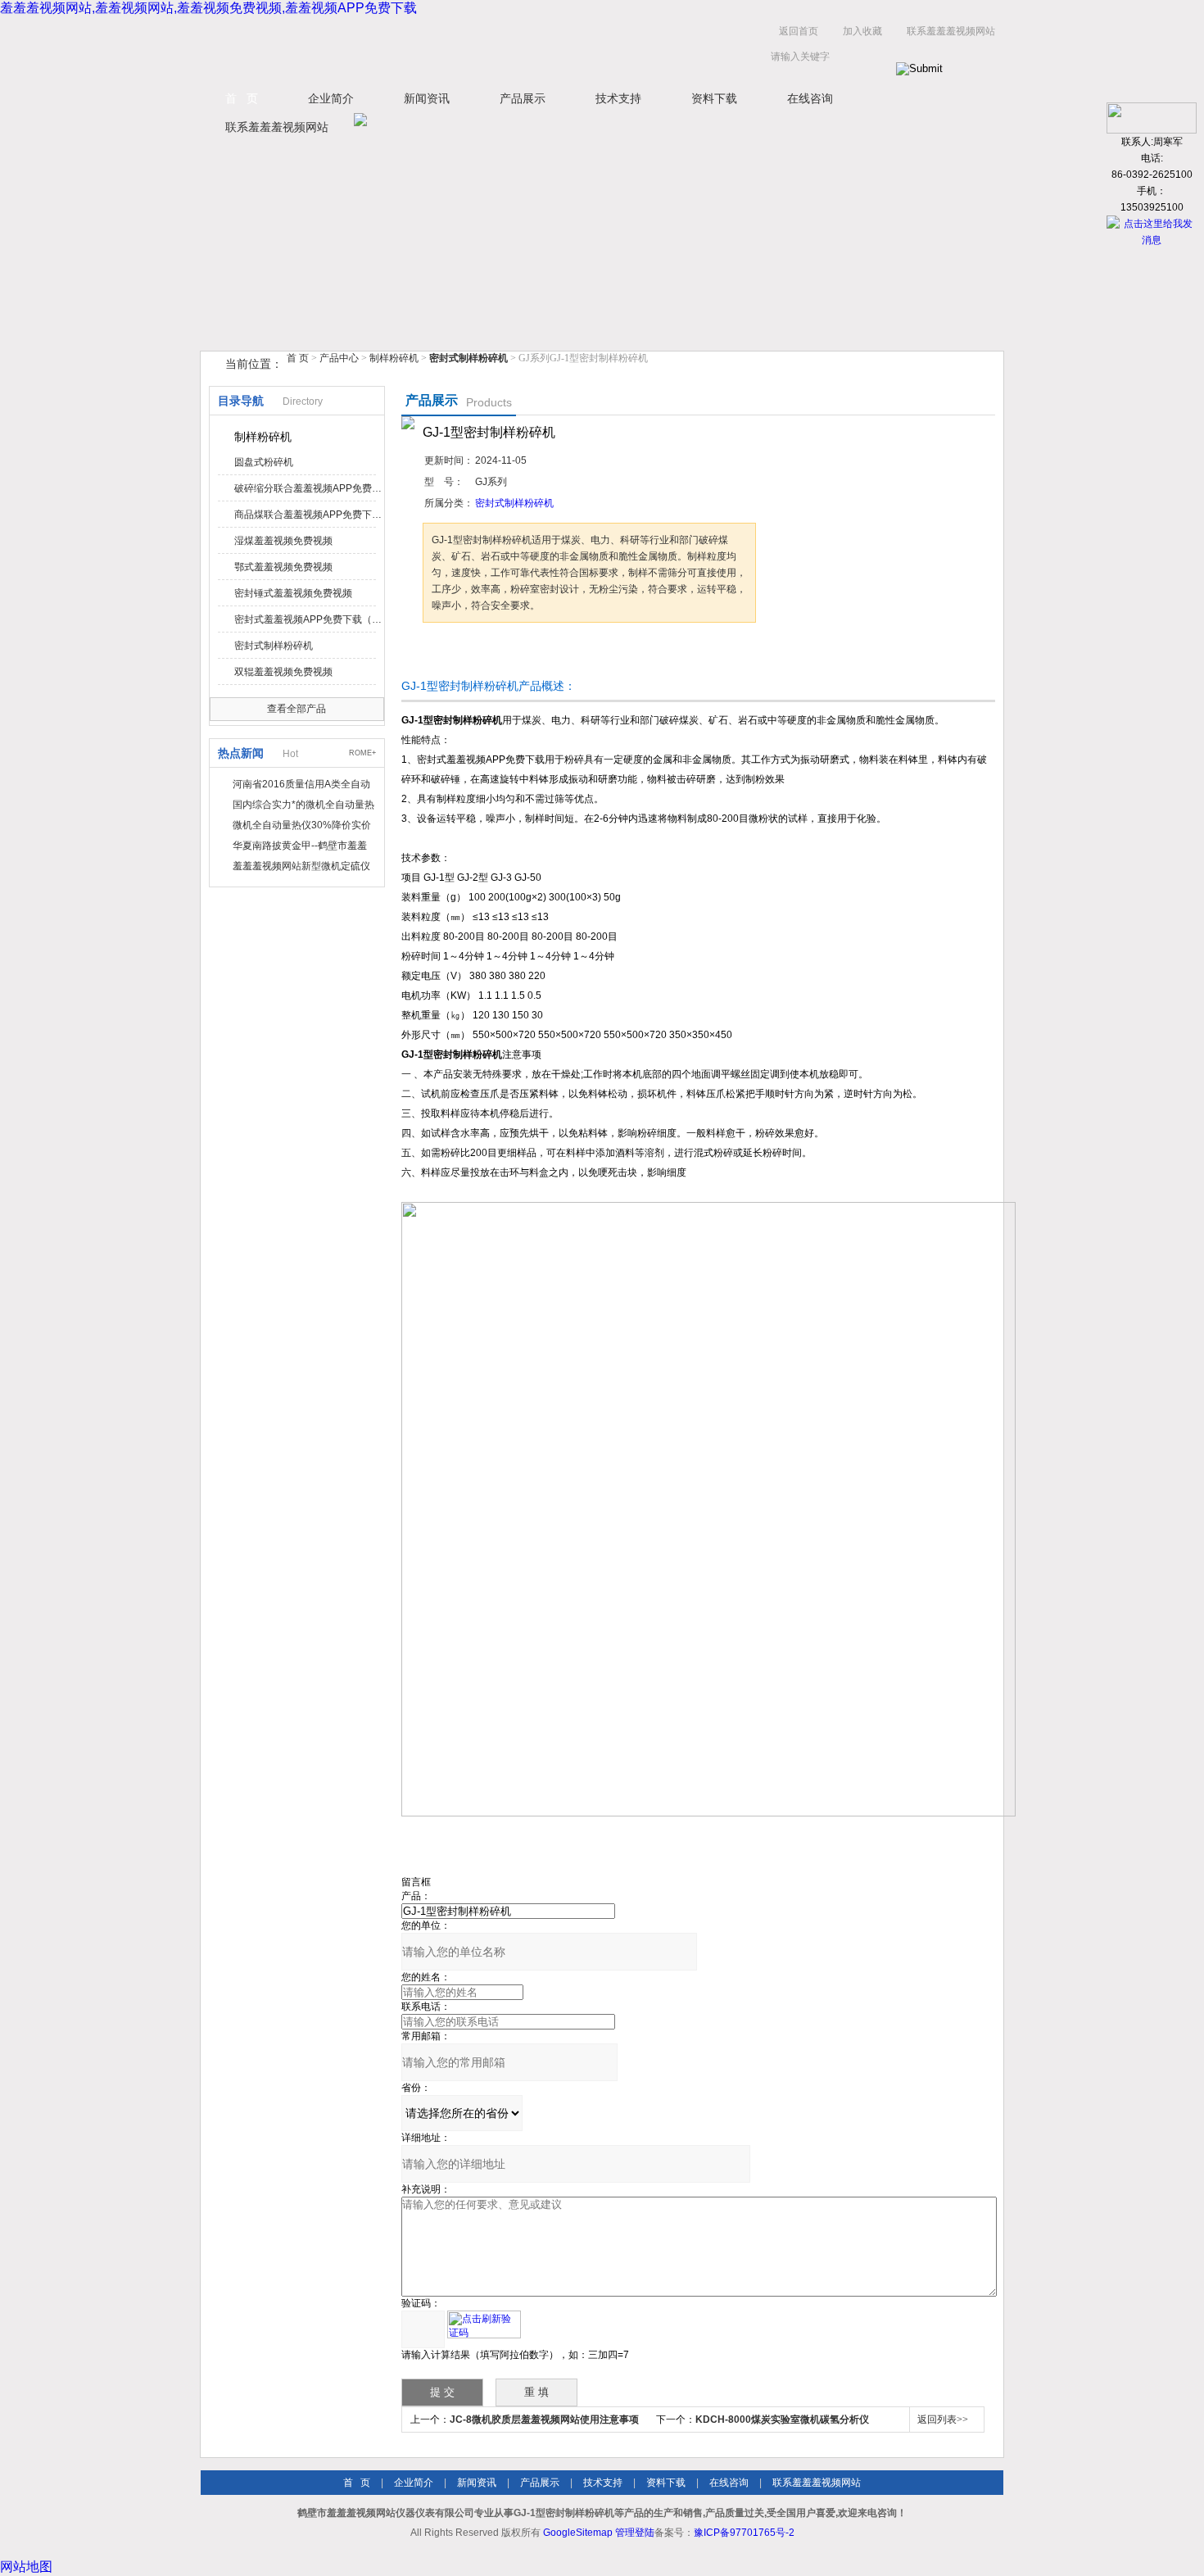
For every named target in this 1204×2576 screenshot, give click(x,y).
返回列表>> (943, 2420)
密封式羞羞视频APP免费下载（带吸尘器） (308, 619)
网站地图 (26, 2567)
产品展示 (523, 98)
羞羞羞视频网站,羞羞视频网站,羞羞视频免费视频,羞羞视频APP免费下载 (208, 8)
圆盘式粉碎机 (264, 462)
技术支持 (618, 98)
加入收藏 (862, 31)
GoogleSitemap (578, 2533)
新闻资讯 (427, 98)
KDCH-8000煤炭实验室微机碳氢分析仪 (782, 2420)
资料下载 (714, 98)
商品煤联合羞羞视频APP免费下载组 (308, 515)
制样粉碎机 (394, 358)
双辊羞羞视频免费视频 (283, 672)
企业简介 (331, 98)
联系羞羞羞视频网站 (951, 31)
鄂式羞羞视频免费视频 (283, 567)
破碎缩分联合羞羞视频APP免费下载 (308, 488)
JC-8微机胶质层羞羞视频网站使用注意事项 (544, 2420)
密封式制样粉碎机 (274, 646)
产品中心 (340, 358)
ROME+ (362, 753)
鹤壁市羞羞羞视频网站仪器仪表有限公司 (364, 48)
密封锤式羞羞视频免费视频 (293, 593)
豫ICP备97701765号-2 (744, 2533)
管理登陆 (635, 2533)
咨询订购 (474, 653)
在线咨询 (810, 98)
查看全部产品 (296, 709)
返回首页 (799, 31)
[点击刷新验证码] (484, 2324)
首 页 (242, 98)
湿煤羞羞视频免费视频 (283, 541)
